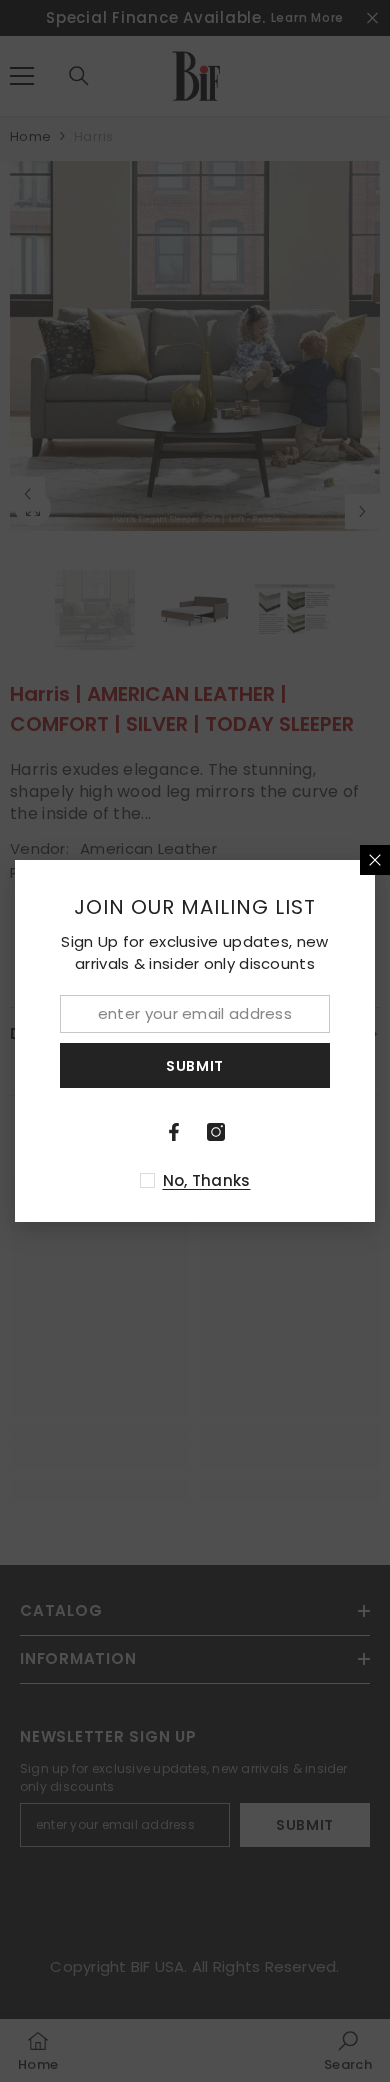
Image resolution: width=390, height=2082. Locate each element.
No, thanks (207, 1180)
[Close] (375, 860)
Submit (195, 1066)
